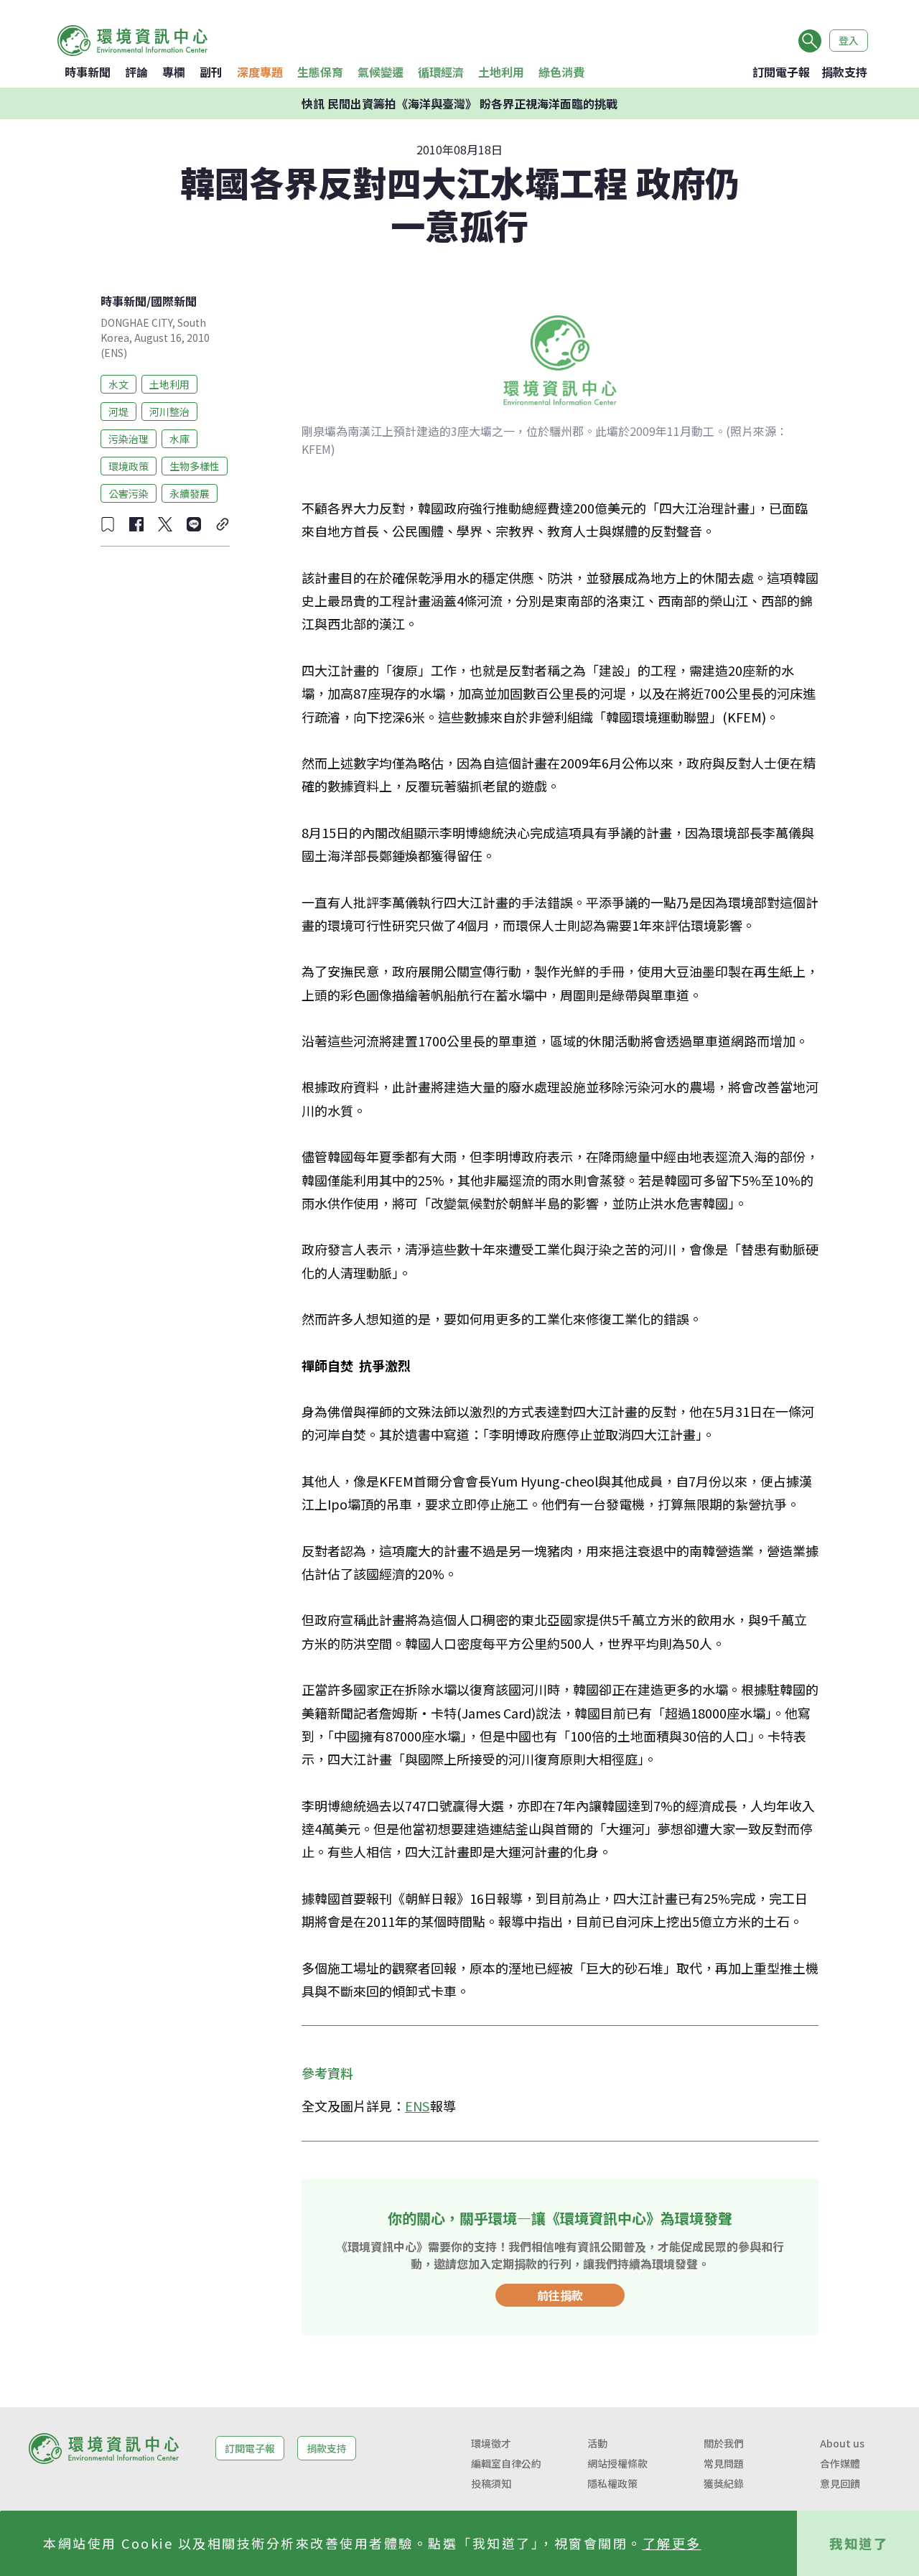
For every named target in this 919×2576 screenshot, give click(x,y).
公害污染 (129, 493)
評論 (136, 72)
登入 (849, 40)
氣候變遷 (381, 72)
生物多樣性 (195, 465)
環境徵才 (491, 2443)
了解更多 (672, 2543)
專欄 (174, 72)
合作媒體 (840, 2463)
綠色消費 (561, 72)
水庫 (179, 438)
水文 (118, 383)
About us (842, 2443)
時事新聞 (88, 72)
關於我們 (724, 2443)
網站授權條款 (617, 2463)
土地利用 (501, 72)
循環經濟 (441, 72)
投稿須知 (491, 2483)
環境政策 (129, 465)
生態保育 (320, 72)
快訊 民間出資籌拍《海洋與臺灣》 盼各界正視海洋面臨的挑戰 (459, 103)
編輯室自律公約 (506, 2463)
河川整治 (169, 411)
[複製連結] (223, 524)
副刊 (211, 72)
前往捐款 (560, 2295)
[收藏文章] (108, 524)
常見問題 (724, 2463)
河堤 (118, 411)
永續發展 (190, 493)
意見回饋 (840, 2483)
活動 (597, 2443)
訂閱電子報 (781, 72)
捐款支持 (844, 72)
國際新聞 (174, 301)
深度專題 (260, 72)
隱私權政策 (612, 2483)
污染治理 (129, 438)
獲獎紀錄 (724, 2483)
